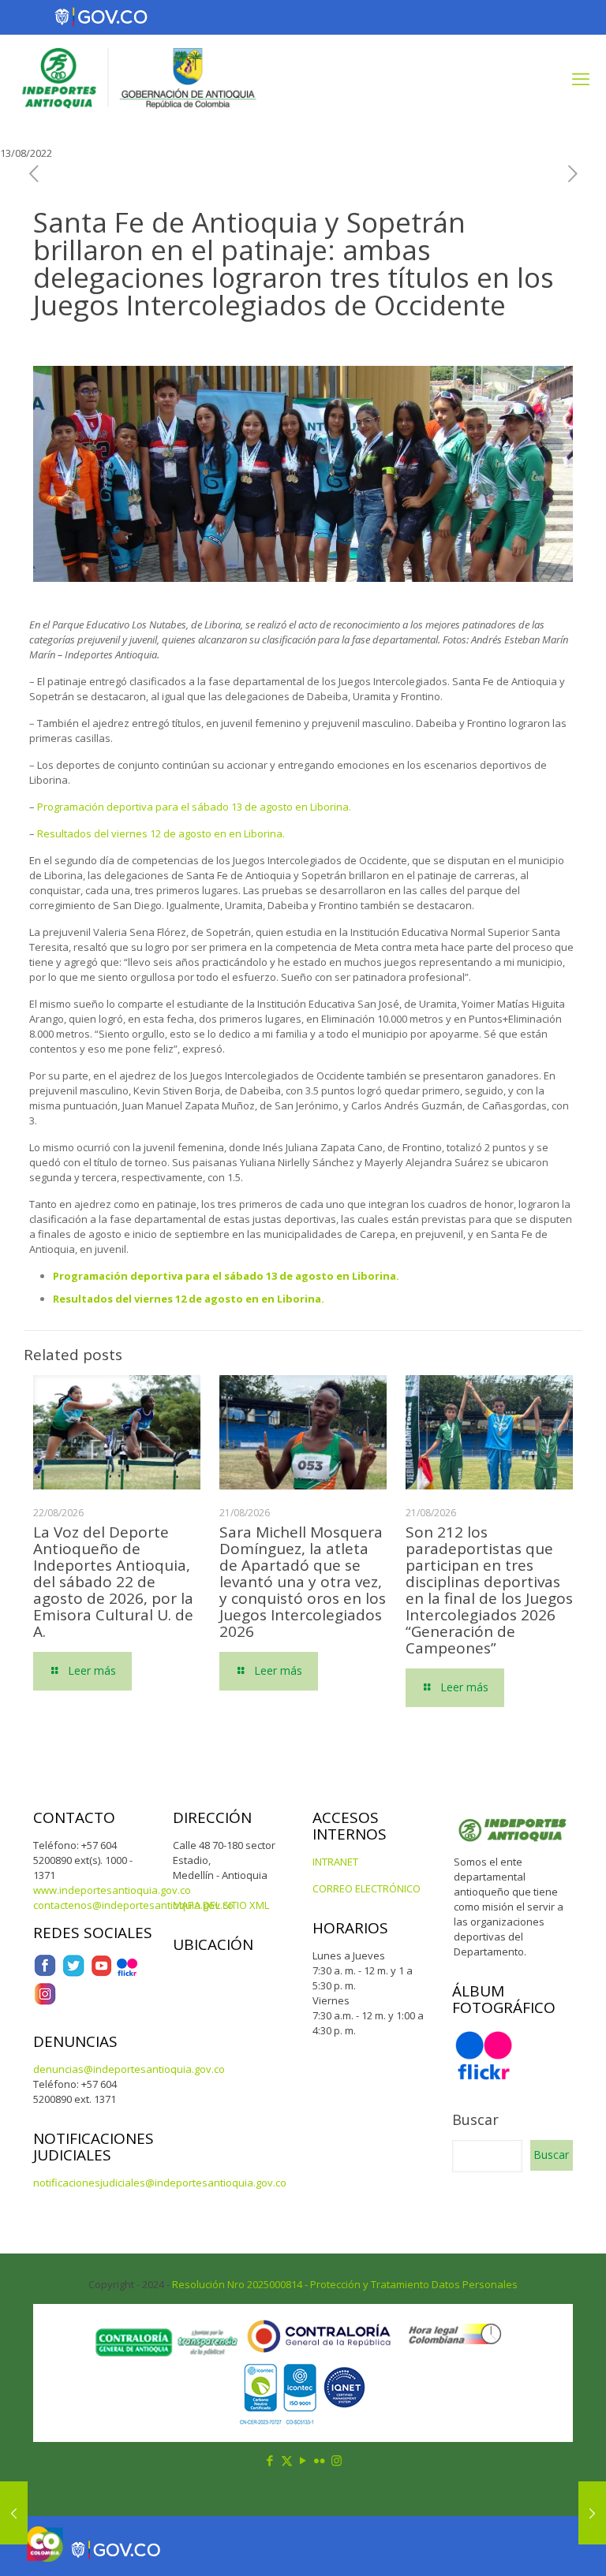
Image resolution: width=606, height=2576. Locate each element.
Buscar (475, 2119)
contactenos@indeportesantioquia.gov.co (133, 1905)
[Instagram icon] (337, 2460)
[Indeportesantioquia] (137, 78)
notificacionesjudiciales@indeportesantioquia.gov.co (160, 2183)
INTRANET (335, 1862)
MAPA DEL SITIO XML (221, 1905)
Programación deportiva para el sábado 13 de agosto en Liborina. (194, 807)
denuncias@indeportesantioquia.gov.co (129, 2069)
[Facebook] (45, 1974)
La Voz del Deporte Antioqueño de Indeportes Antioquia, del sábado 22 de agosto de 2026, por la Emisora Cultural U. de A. (113, 1582)
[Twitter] (73, 1974)
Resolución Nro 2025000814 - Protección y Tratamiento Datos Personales (345, 2284)
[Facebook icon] (270, 2460)
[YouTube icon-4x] (101, 1974)
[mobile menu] (581, 78)
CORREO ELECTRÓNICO (367, 1888)
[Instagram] (45, 2002)
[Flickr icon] (320, 2460)
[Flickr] (127, 1974)
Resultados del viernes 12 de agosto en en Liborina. (161, 833)
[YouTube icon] (303, 2460)
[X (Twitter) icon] (287, 2460)
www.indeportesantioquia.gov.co (112, 1890)
